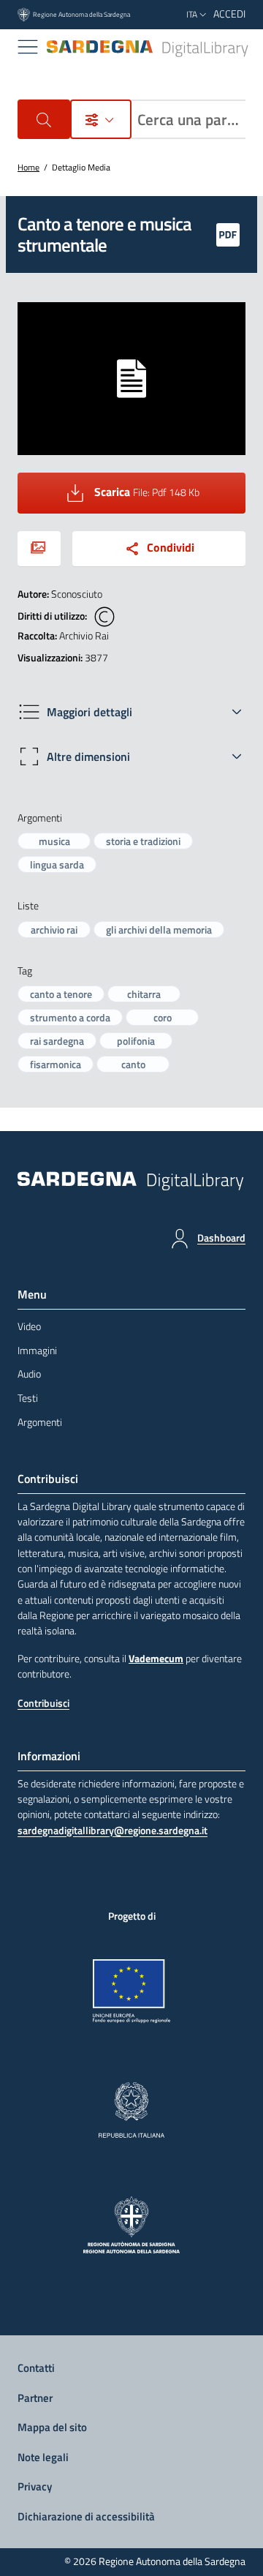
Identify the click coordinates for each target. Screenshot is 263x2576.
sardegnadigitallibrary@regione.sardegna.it (113, 1831)
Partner (35, 2398)
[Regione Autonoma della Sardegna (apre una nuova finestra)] (132, 2225)
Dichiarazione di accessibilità (86, 2516)
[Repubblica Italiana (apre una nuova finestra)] (131, 2110)
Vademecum (156, 1659)
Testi (28, 1398)
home (28, 167)
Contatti (36, 2368)
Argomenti (40, 1422)
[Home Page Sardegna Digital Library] (148, 47)
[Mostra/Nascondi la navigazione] (28, 47)
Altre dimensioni (88, 756)
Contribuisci (43, 1703)
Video (29, 1326)
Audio (29, 1374)
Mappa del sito (52, 2427)
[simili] (39, 549)
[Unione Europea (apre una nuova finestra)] (132, 1991)
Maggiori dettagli (89, 712)
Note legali (43, 2457)
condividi (171, 547)
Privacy (35, 2486)
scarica (170, 490)
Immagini (37, 1351)
